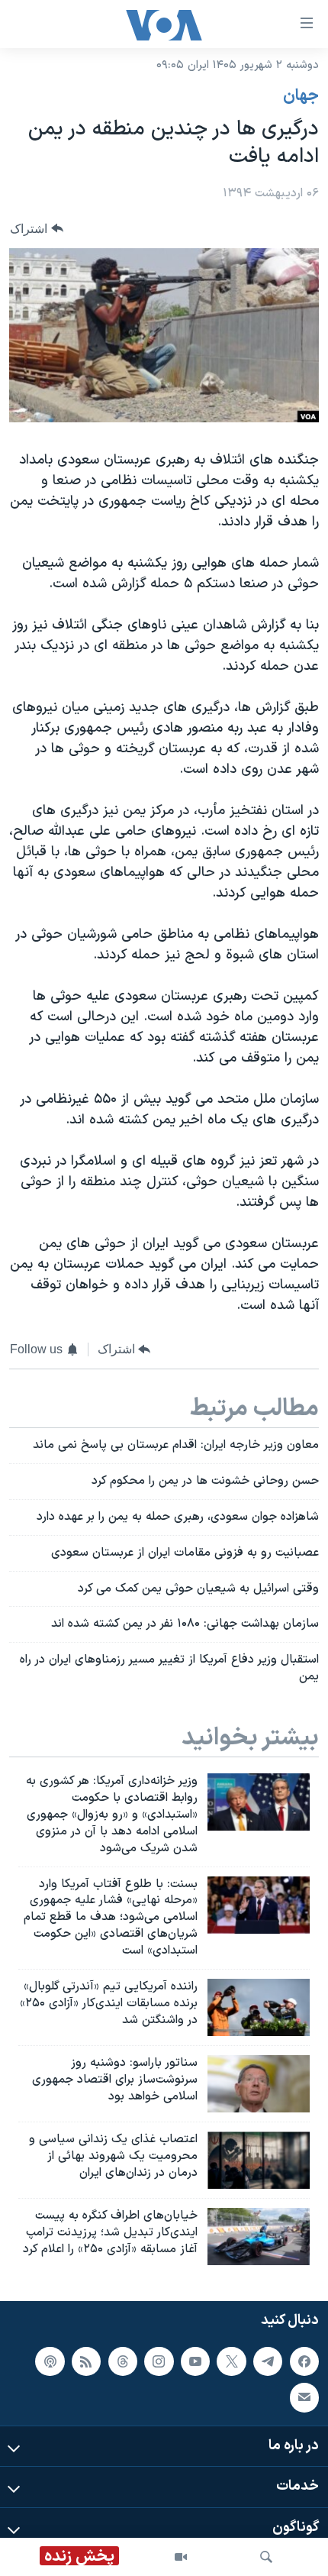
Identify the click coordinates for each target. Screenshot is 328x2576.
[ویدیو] (181, 2557)
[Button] (37, 229)
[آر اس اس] (86, 2361)
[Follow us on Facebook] (304, 2361)
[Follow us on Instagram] (159, 2361)
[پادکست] (50, 2361)
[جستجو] (266, 2557)
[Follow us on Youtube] (195, 2361)
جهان (301, 96)
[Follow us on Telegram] (268, 2361)
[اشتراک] (304, 2397)
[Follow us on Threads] (123, 2361)
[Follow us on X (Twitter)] (231, 2361)
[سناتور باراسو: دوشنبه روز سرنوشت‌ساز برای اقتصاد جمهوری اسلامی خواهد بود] (259, 2084)
